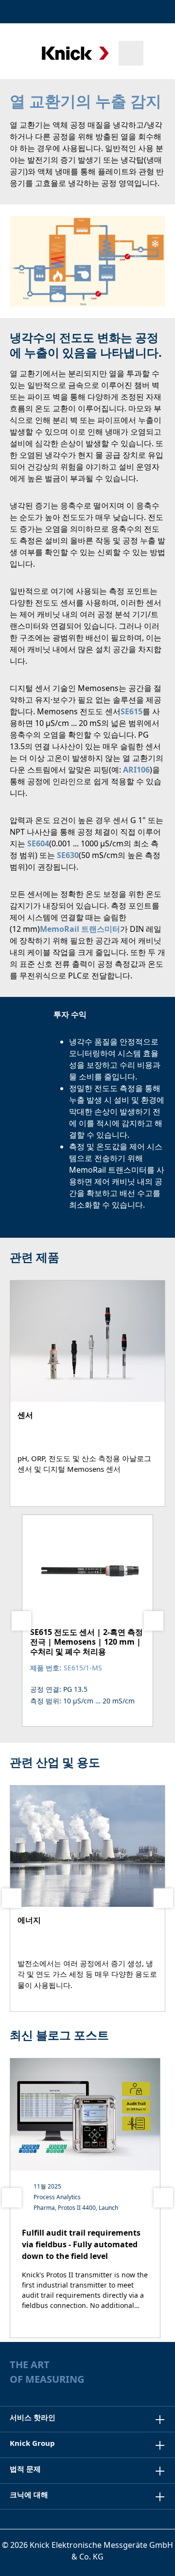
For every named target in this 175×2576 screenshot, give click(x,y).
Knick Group (32, 2443)
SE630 (68, 855)
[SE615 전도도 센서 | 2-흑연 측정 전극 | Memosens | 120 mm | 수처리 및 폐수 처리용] (87, 1621)
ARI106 (136, 770)
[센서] (87, 1393)
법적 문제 (25, 2469)
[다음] (154, 1621)
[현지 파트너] (110, 12)
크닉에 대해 (29, 2494)
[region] (87, 1621)
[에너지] (87, 1898)
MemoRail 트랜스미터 (80, 929)
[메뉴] (21, 53)
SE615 (131, 711)
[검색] (131, 53)
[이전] (21, 1621)
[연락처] (132, 12)
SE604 (38, 843)
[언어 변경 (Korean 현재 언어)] (157, 12)
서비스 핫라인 (33, 2417)
